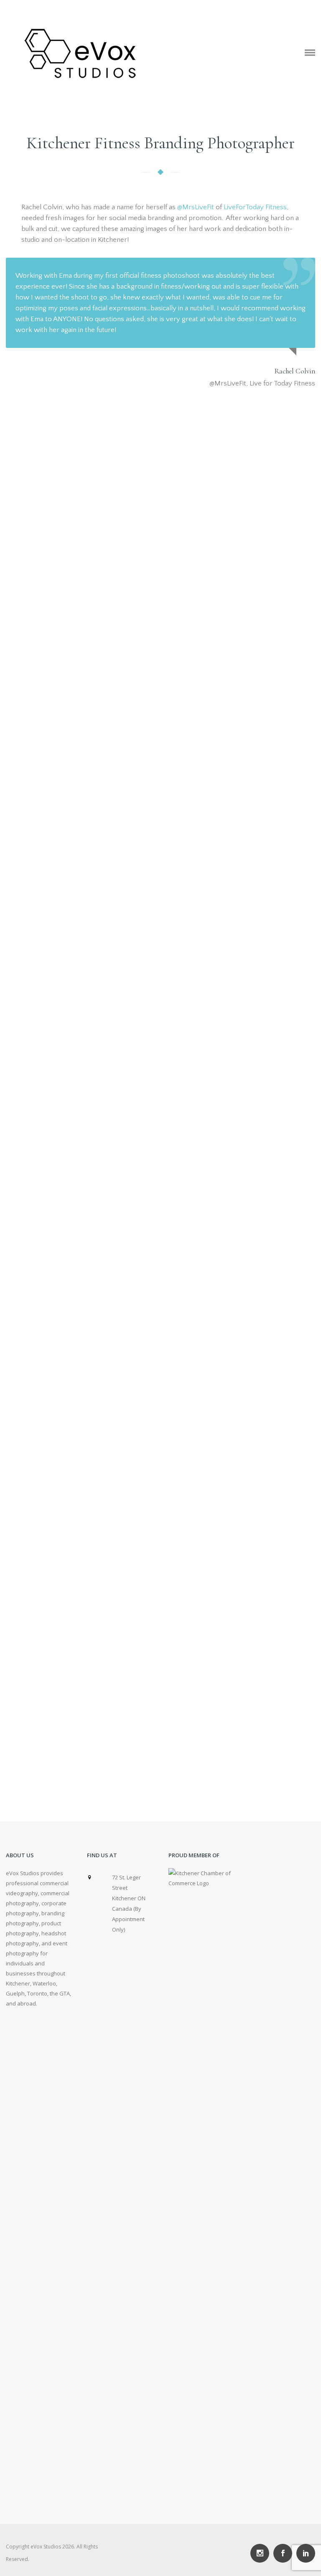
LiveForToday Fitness (255, 207)
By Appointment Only (128, 1919)
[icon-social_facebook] (285, 2553)
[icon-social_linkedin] (306, 2553)
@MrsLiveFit (196, 207)
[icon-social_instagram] (262, 2553)
